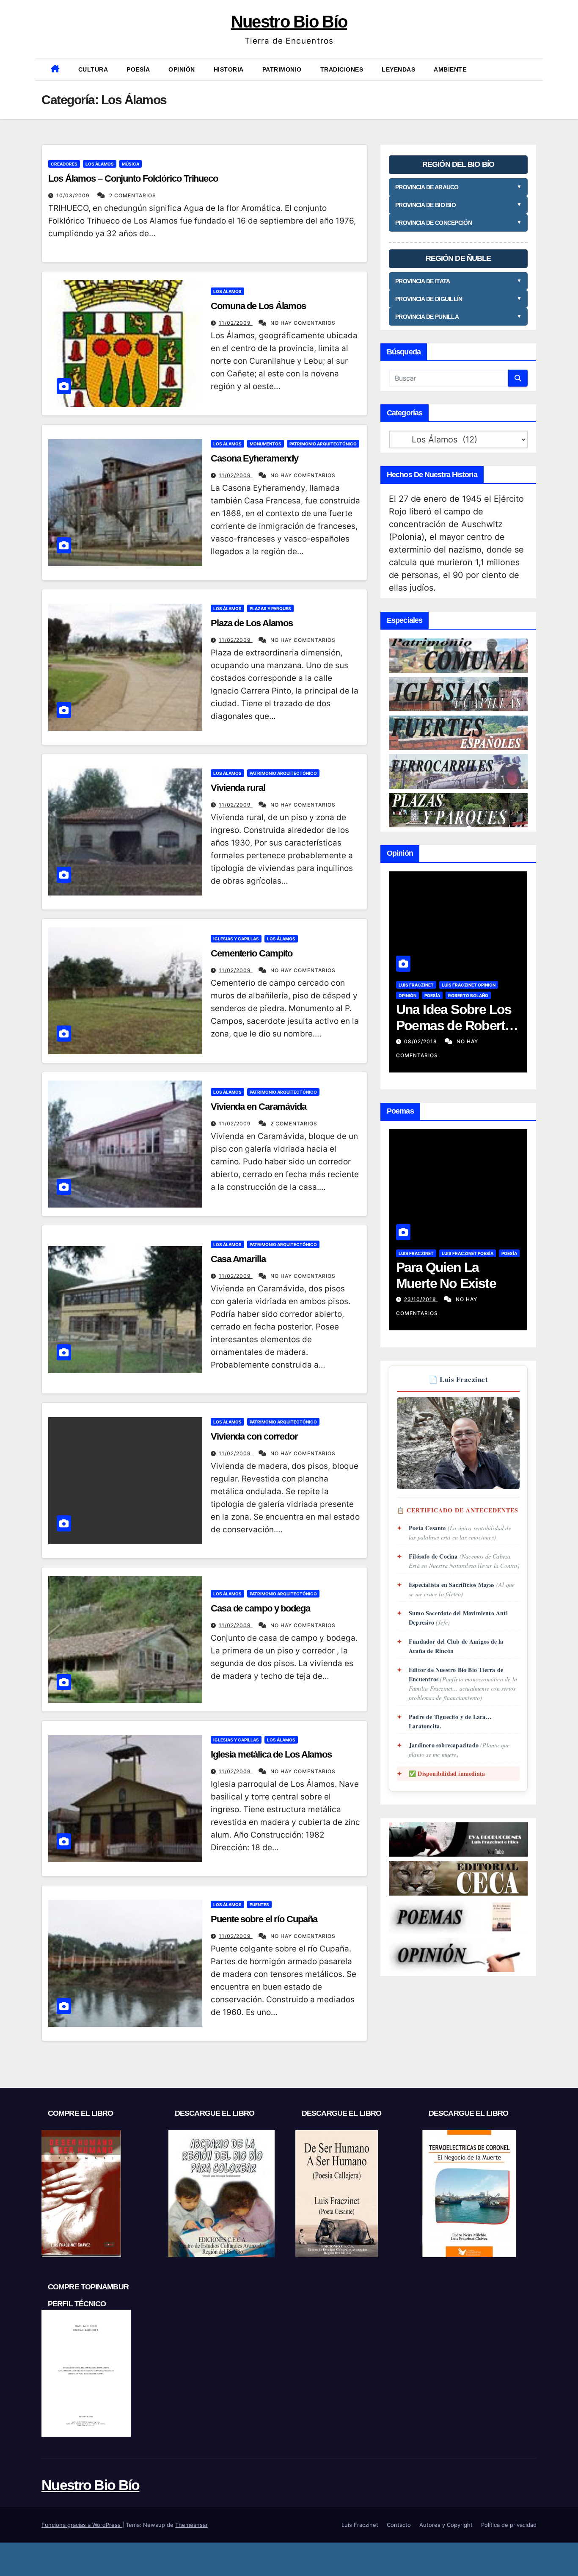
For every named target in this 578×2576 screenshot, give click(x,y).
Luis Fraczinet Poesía (468, 1253)
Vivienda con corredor (254, 1436)
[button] (532, 69)
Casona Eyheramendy (255, 458)
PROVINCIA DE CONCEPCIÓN (458, 223)
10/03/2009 (74, 195)
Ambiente (450, 69)
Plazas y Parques (270, 608)
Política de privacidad (509, 2525)
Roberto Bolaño (468, 995)
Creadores (64, 164)
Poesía (138, 69)
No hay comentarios (303, 323)
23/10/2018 (421, 1299)
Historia (229, 69)
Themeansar (191, 2525)
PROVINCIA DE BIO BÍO (458, 205)
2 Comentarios (133, 195)
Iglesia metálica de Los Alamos (271, 1754)
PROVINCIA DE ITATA (458, 281)
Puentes (259, 1904)
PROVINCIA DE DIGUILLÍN (458, 299)
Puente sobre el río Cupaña (264, 1919)
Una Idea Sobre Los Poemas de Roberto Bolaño (454, 1026)
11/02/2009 (236, 323)
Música (131, 164)
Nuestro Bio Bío (289, 22)
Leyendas (398, 69)
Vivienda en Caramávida (259, 1107)
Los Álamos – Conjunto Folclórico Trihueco (133, 178)
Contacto (399, 2525)
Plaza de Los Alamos (252, 623)
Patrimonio (282, 69)
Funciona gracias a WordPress (82, 2525)
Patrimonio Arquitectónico (323, 444)
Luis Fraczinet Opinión (469, 985)
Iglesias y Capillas (236, 939)
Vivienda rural (238, 788)
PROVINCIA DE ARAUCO (458, 187)
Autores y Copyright (446, 2525)
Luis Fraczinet (416, 985)
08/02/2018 (421, 1041)
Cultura (93, 69)
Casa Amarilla (238, 1259)
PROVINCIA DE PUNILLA (458, 317)
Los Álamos (100, 164)
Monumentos (266, 444)
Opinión (182, 69)
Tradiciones (342, 69)
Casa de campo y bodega (260, 1608)
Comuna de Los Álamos (258, 306)
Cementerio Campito (252, 953)
